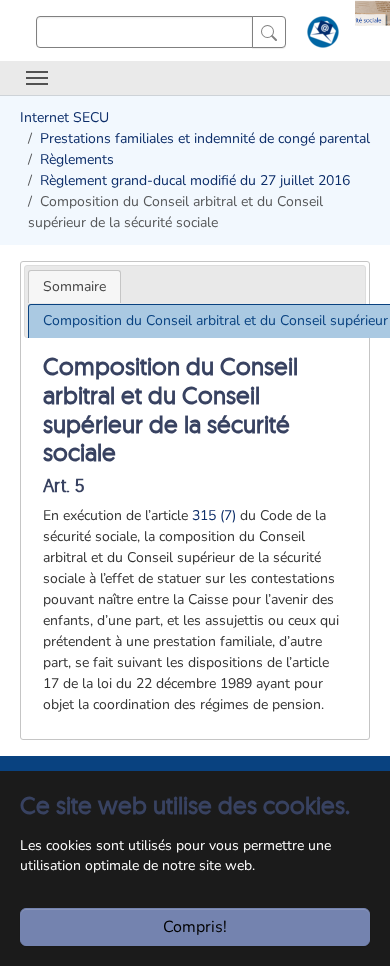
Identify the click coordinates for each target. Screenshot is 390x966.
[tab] (74, 286)
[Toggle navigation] (37, 78)
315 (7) (214, 515)
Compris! (195, 927)
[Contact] (320, 36)
